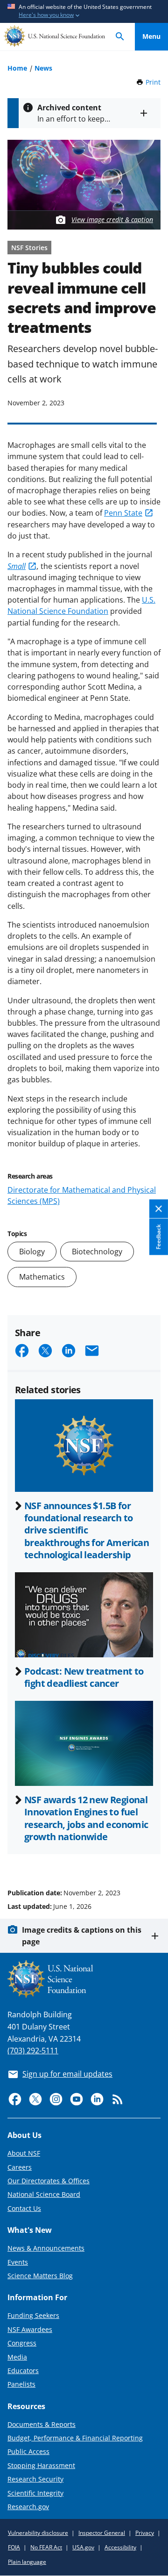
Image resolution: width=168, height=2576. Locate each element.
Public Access (28, 2451)
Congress (22, 2343)
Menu (151, 36)
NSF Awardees (30, 2329)
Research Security (35, 2479)
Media (17, 2357)
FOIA (14, 2547)
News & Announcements (46, 2248)
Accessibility (120, 2547)
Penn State (123, 513)
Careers (20, 2167)
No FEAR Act (46, 2547)
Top (151, 1857)
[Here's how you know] (84, 11)
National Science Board (44, 2194)
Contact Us (24, 2208)
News (43, 68)
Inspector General (102, 2533)
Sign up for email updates (67, 2074)
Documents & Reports (42, 2424)
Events (18, 2262)
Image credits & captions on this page (82, 1936)
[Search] (120, 37)
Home (17, 68)
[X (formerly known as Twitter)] (35, 2099)
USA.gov (83, 2547)
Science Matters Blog (40, 2276)
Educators (23, 2371)
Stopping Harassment (41, 2465)
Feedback (158, 1237)
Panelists (21, 2384)
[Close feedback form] (159, 1209)
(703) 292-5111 (33, 2051)
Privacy (145, 2533)
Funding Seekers (33, 2315)
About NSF (24, 2153)
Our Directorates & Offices (49, 2181)
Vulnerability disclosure (38, 2533)
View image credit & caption (112, 219)
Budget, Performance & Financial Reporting (75, 2438)
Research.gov (28, 2507)
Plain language (27, 2562)
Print (153, 82)
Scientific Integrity (35, 2493)
